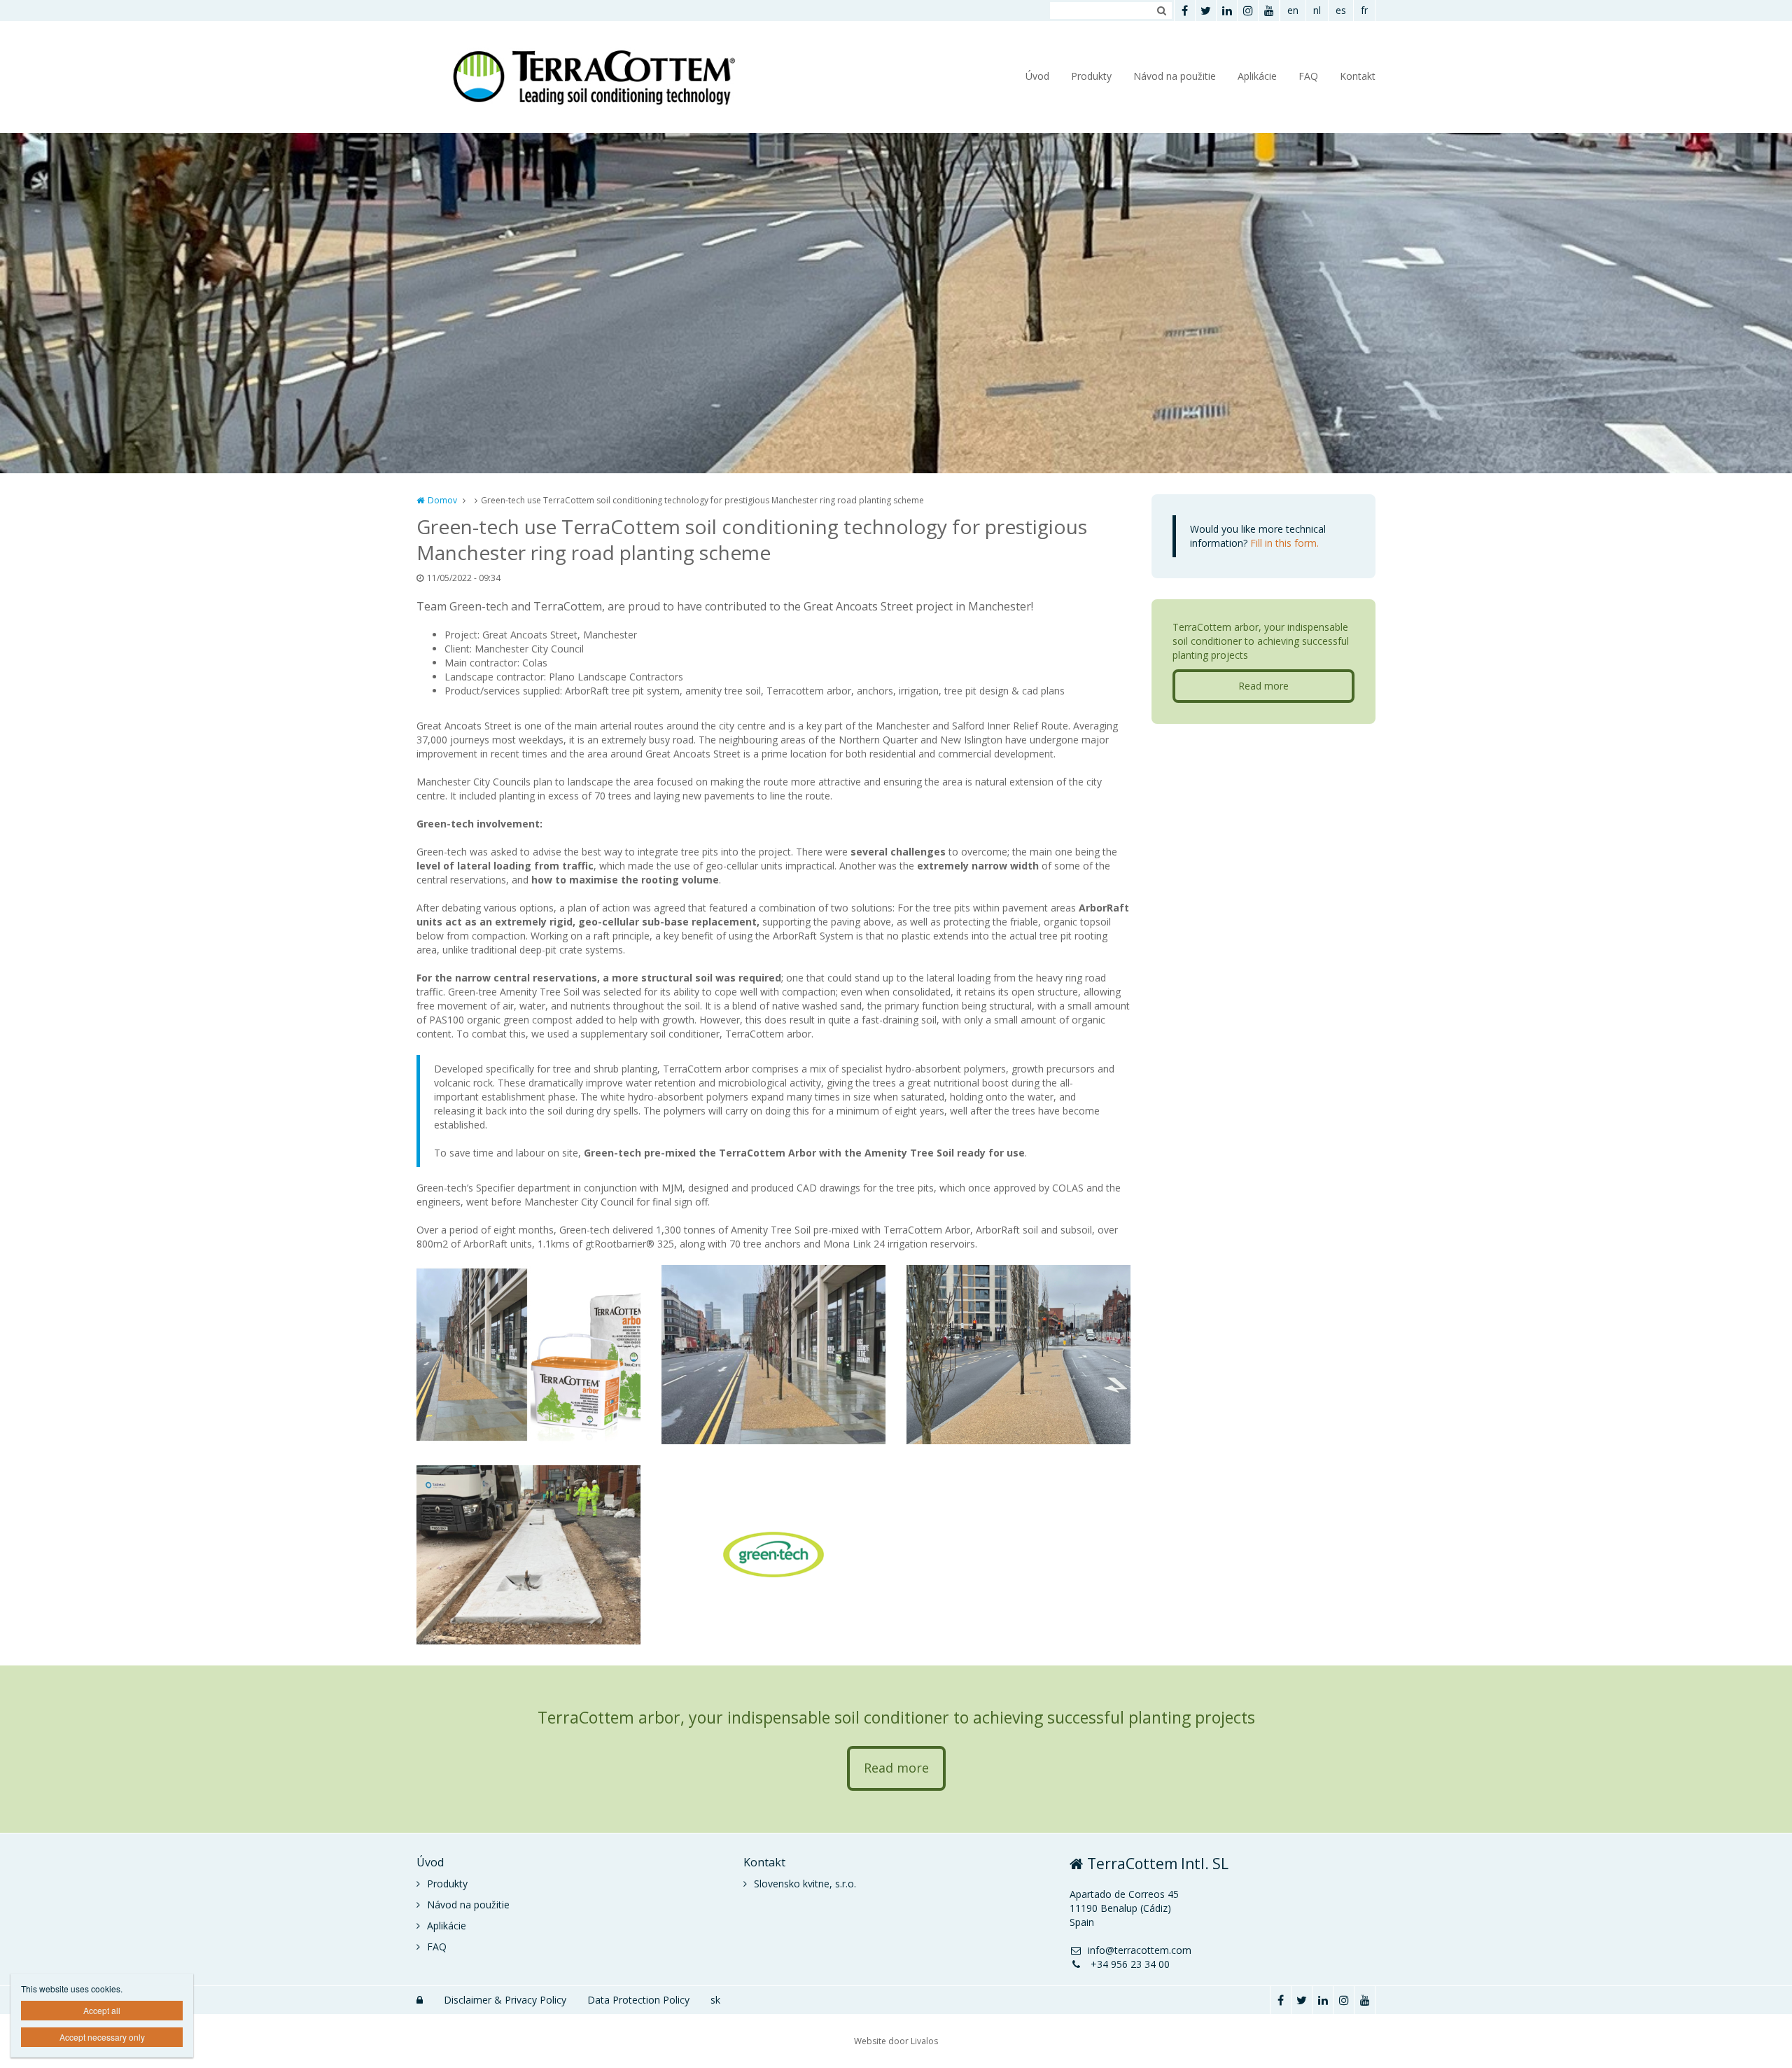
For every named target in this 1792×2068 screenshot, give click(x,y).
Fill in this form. (1284, 543)
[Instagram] (1247, 11)
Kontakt (1358, 76)
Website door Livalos (896, 2041)
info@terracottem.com (1140, 1950)
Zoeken (1161, 11)
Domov (442, 500)
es (1341, 10)
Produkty (1091, 76)
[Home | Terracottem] (611, 77)
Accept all (102, 2010)
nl (1317, 10)
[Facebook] (1184, 11)
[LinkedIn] (1226, 11)
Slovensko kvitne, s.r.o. (805, 1884)
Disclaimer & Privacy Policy (505, 2000)
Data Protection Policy (638, 2000)
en (1293, 10)
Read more (1263, 686)
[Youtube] (1268, 11)
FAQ (1308, 76)
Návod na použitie (1175, 76)
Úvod (1037, 76)
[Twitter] (1205, 11)
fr (1364, 10)
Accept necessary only (102, 2037)
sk (715, 2000)
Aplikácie (1257, 76)
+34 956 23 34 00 (1129, 1964)
